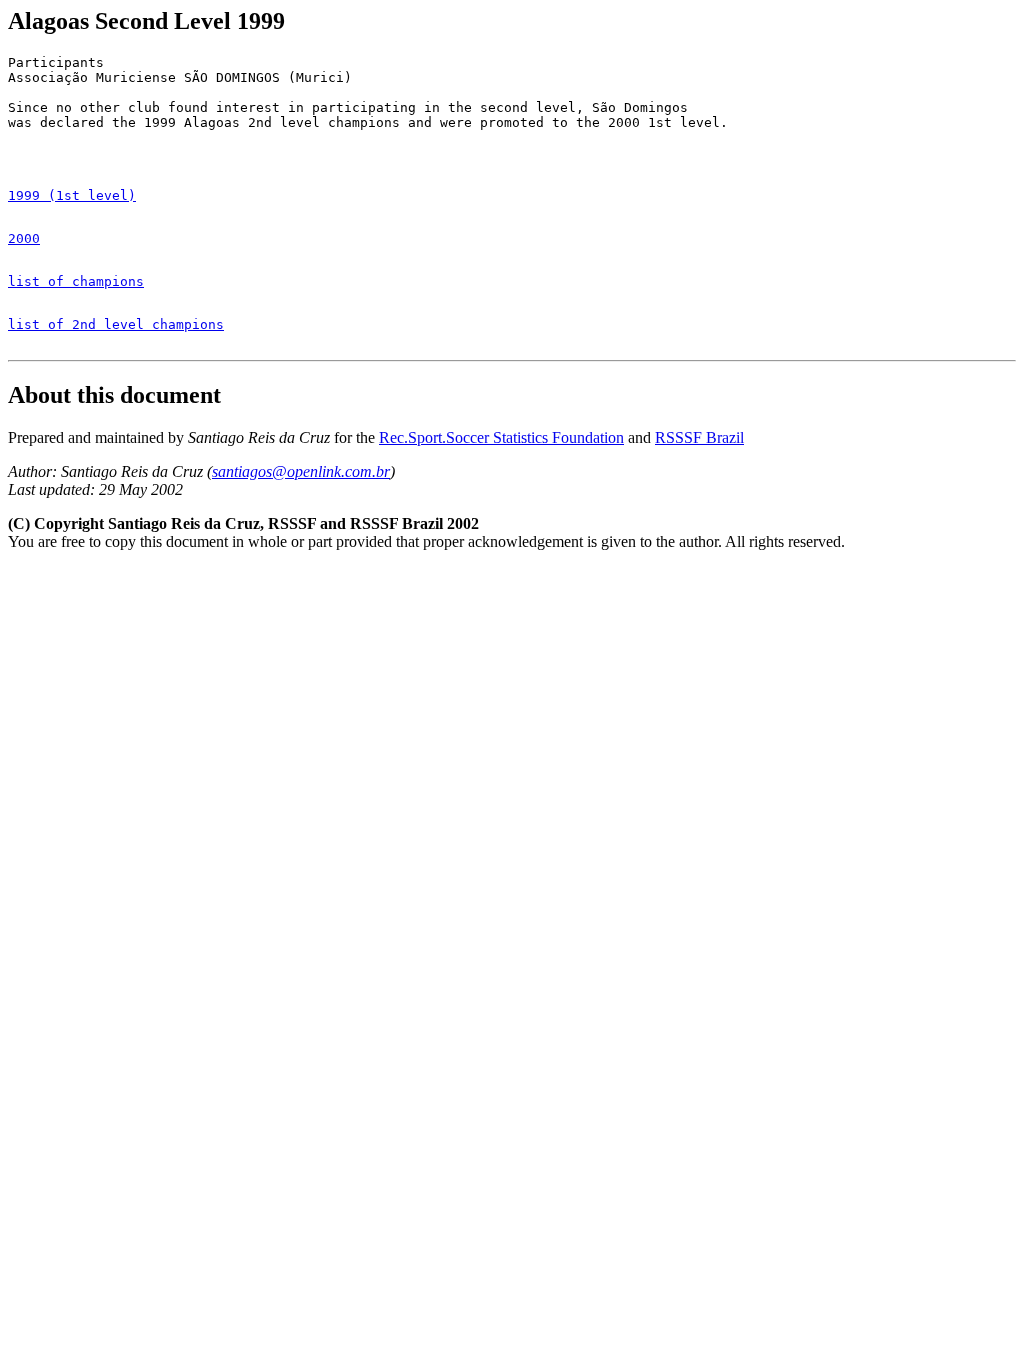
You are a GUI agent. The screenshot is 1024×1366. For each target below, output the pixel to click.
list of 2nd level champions (116, 324)
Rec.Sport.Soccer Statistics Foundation (501, 437)
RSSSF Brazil (699, 437)
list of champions (76, 281)
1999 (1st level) (72, 195)
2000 (24, 238)
